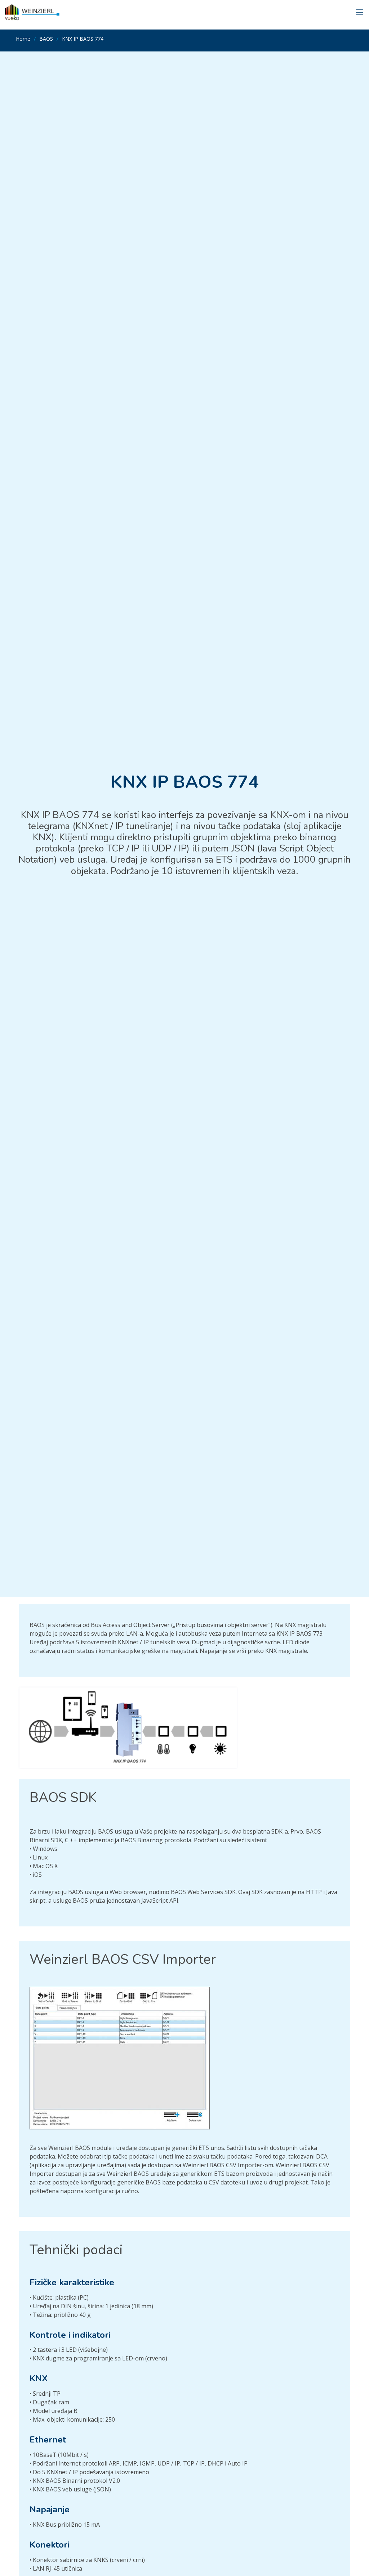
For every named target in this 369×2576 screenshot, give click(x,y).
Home (23, 39)
